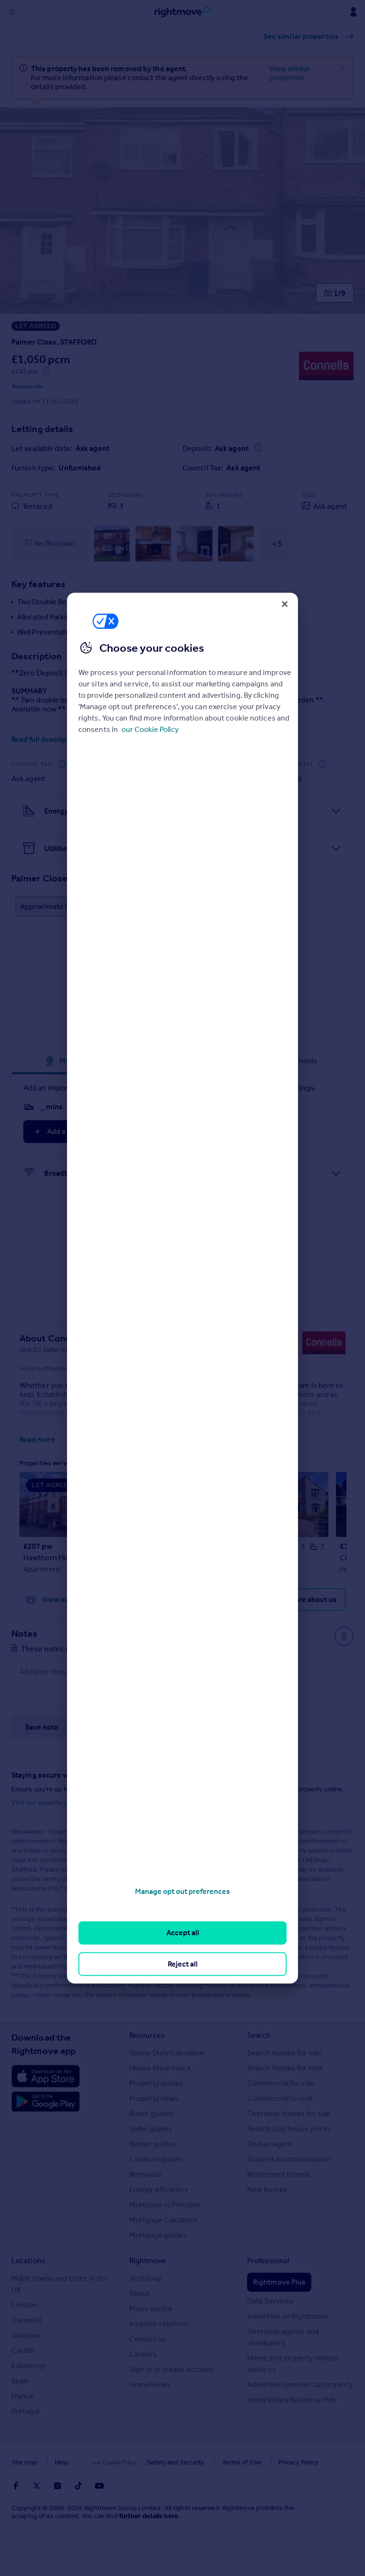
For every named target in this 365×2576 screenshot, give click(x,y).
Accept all (183, 1933)
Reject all (183, 1963)
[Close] (285, 604)
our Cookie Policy (150, 729)
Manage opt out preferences (182, 1891)
